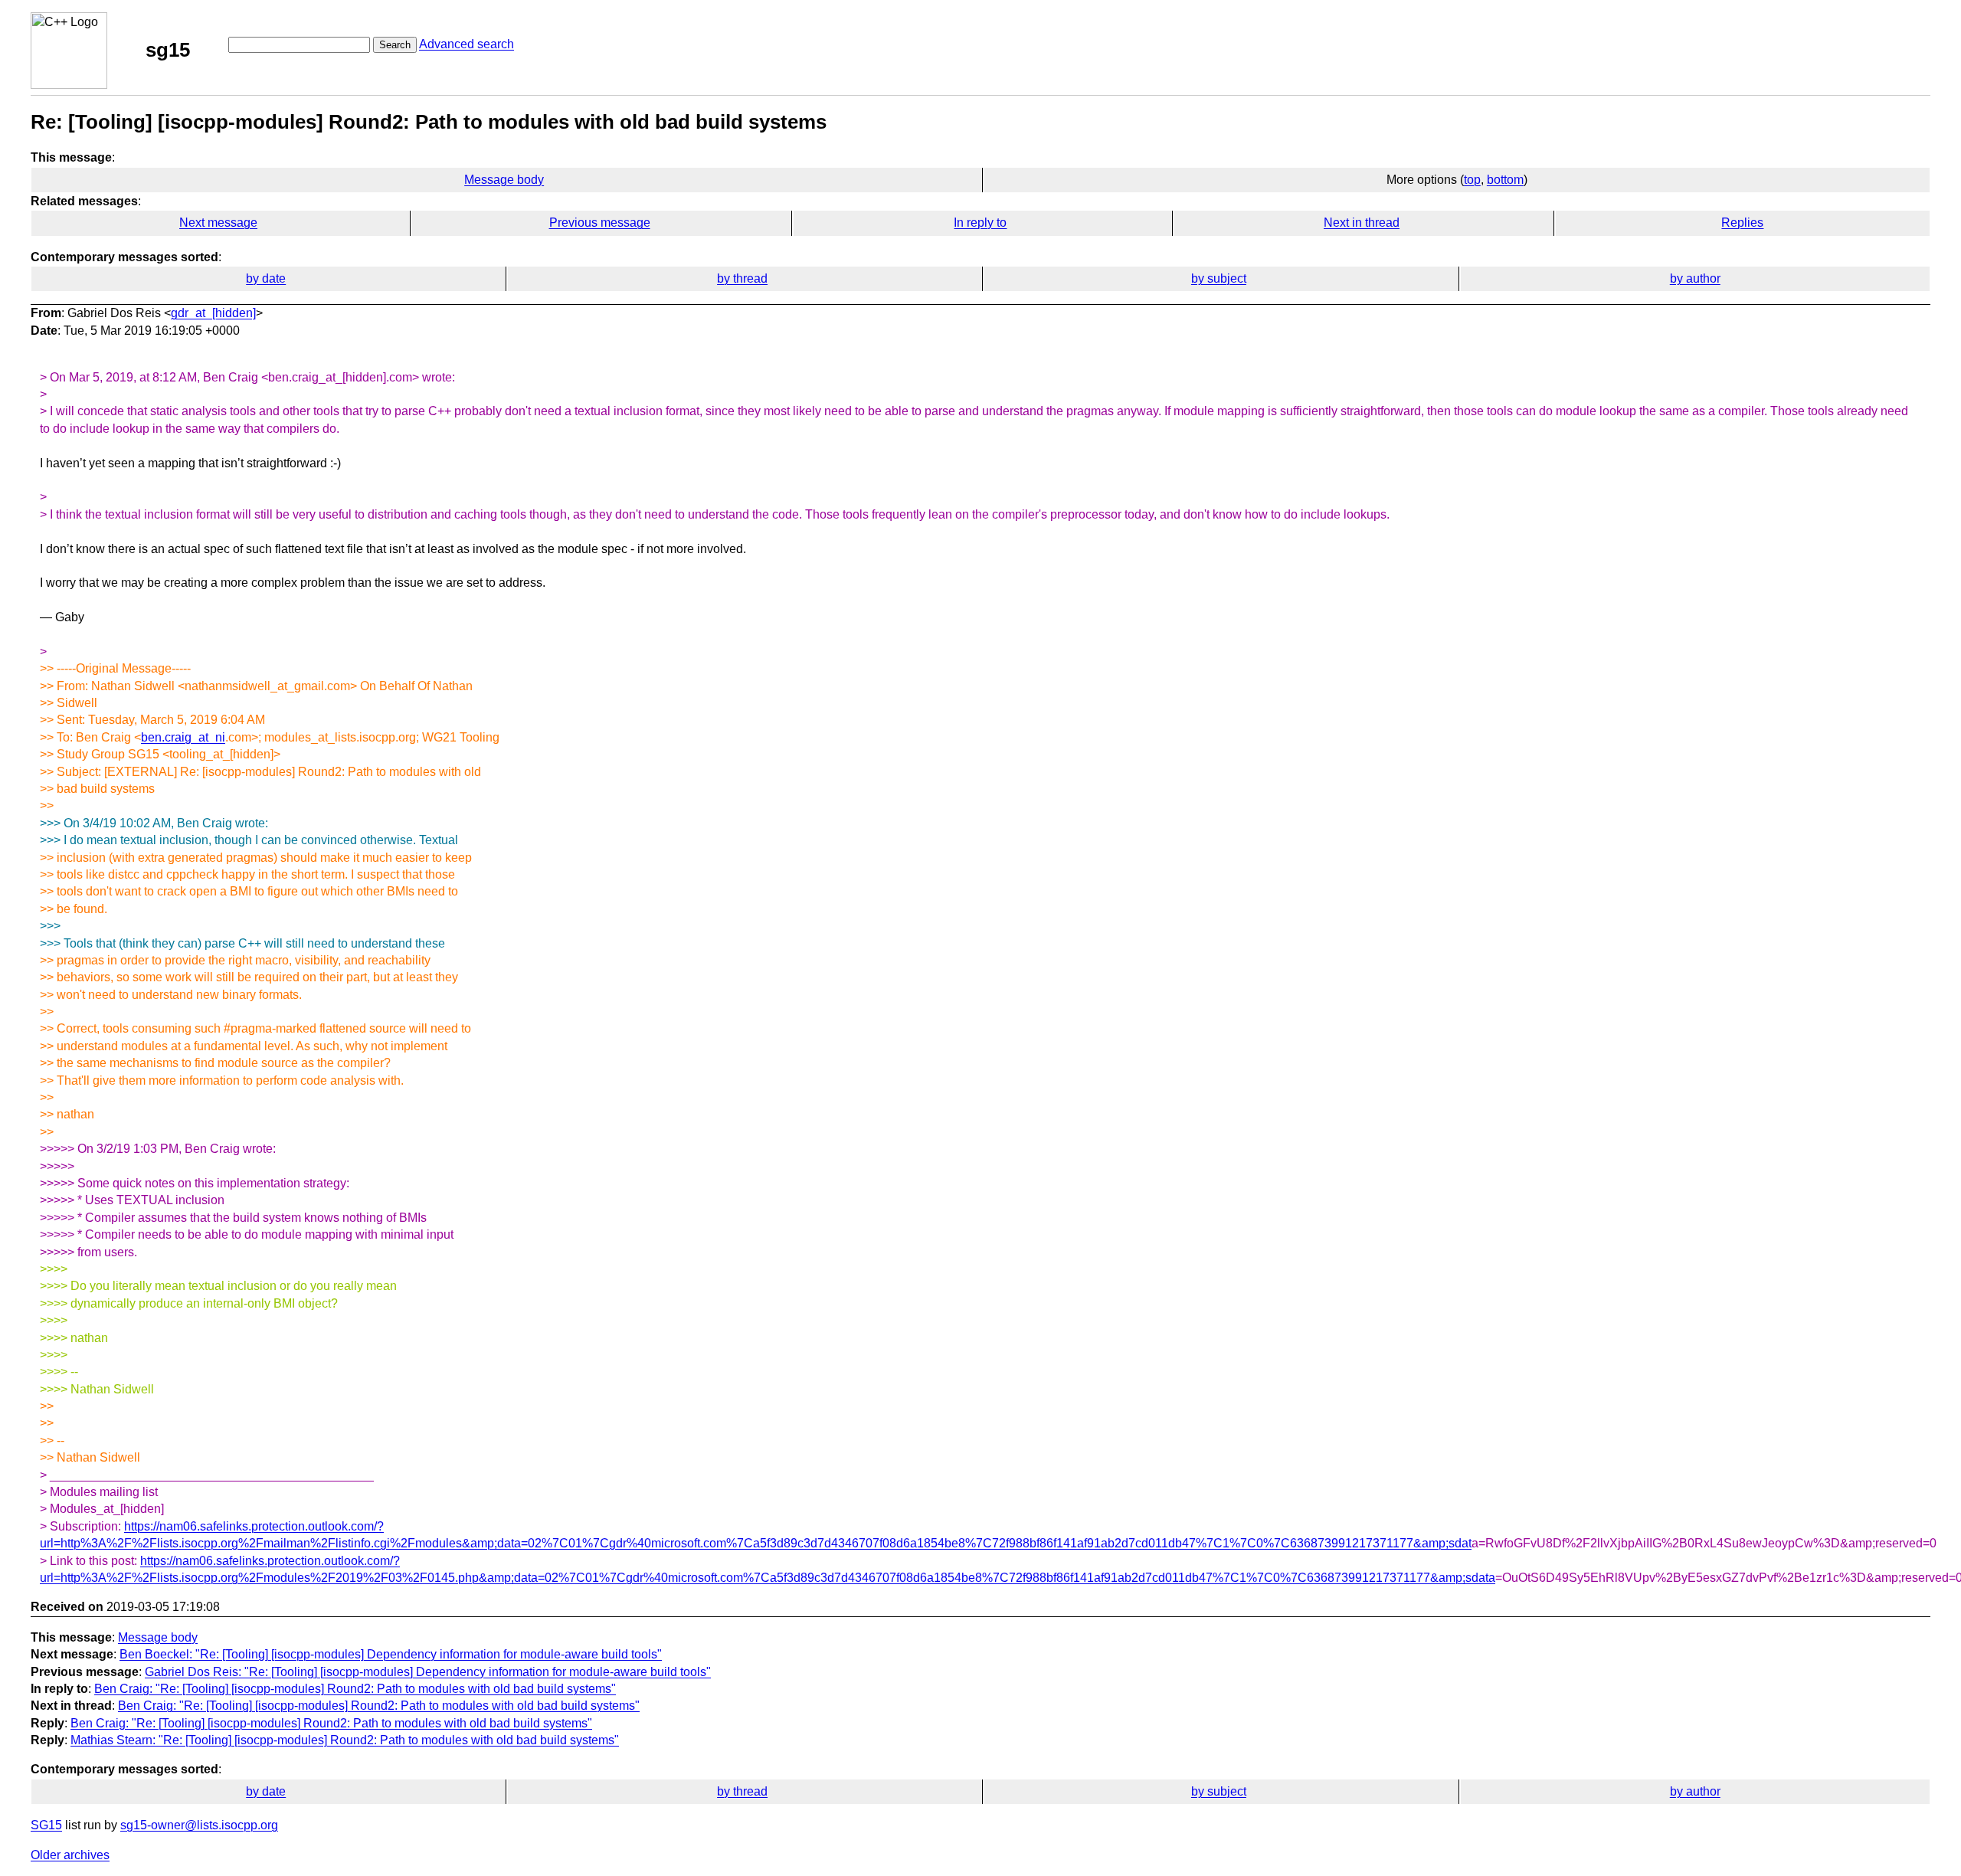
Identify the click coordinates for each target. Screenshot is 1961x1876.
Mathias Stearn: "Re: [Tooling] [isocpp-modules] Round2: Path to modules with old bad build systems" (345, 1740)
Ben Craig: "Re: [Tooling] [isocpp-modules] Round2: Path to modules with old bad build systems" (355, 1689)
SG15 (46, 1825)
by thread (742, 278)
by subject (1219, 278)
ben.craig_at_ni (183, 737)
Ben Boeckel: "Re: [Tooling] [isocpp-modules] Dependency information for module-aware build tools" (391, 1654)
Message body (504, 180)
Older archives (70, 1855)
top (1472, 180)
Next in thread (1362, 223)
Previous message (600, 223)
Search (395, 45)
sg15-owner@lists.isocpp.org (199, 1825)
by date (266, 278)
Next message (218, 223)
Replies (1742, 223)
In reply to (980, 223)
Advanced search (467, 44)
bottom (1505, 180)
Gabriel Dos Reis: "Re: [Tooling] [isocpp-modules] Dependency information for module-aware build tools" (428, 1672)
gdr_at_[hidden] (213, 313)
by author (1695, 278)
